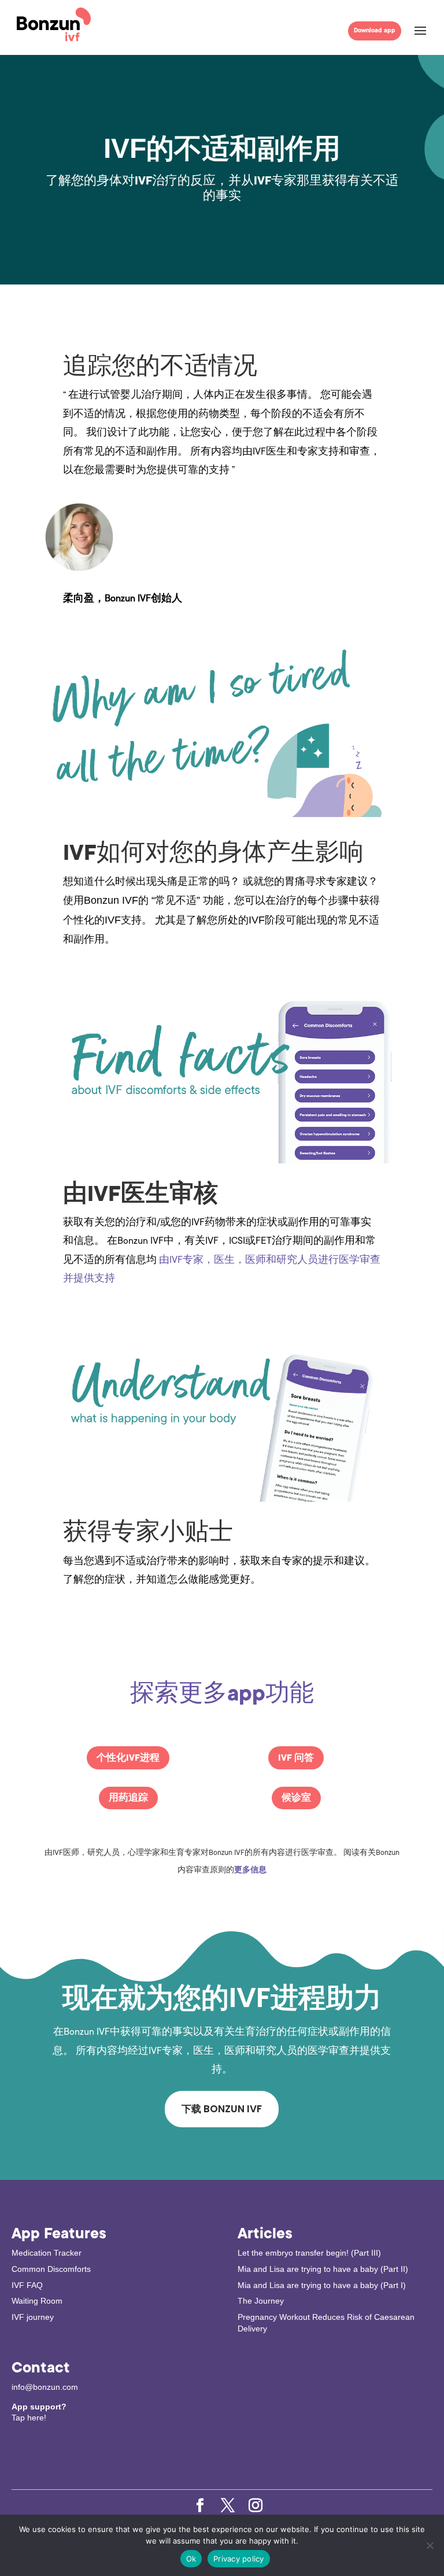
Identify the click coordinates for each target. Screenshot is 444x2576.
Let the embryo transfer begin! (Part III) (309, 2253)
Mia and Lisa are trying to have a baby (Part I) (322, 2285)
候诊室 (296, 1798)
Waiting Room (37, 2301)
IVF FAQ (27, 2285)
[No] (430, 2545)
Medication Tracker (47, 2253)
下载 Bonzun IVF (222, 2109)
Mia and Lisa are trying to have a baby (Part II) (323, 2269)
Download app (375, 30)
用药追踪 (128, 1798)
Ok (191, 2559)
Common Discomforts (51, 2269)
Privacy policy (239, 2559)
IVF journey (33, 2317)
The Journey (261, 2301)
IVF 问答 (296, 1758)
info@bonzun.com (45, 2387)
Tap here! (29, 2418)
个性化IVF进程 (128, 1758)
